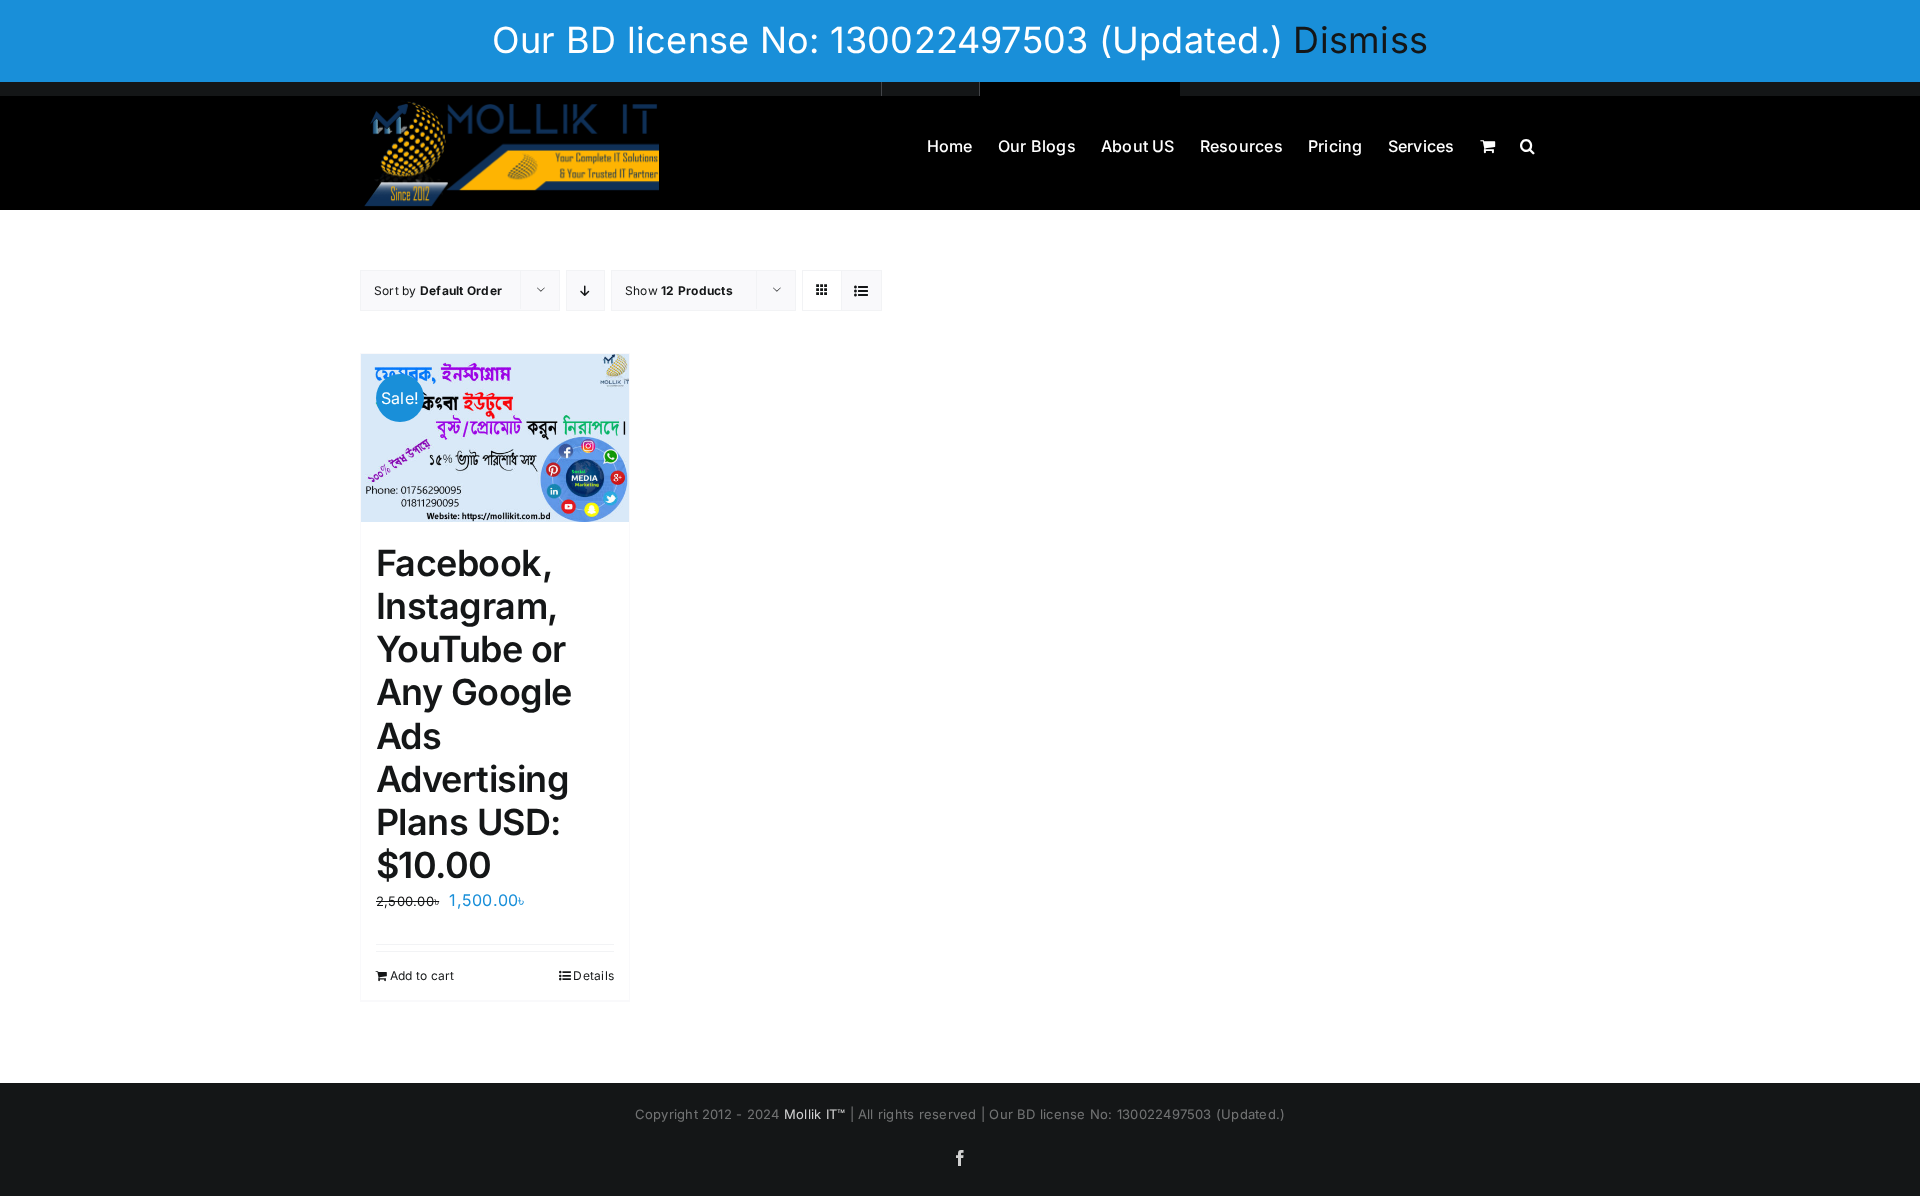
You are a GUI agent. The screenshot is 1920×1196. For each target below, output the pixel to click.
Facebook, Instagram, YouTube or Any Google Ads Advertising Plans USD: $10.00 (474, 714)
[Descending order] (585, 290)
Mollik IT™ (817, 1114)
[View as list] (861, 290)
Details (593, 975)
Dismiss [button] (1360, 40)
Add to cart (422, 975)
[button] (1527, 144)
